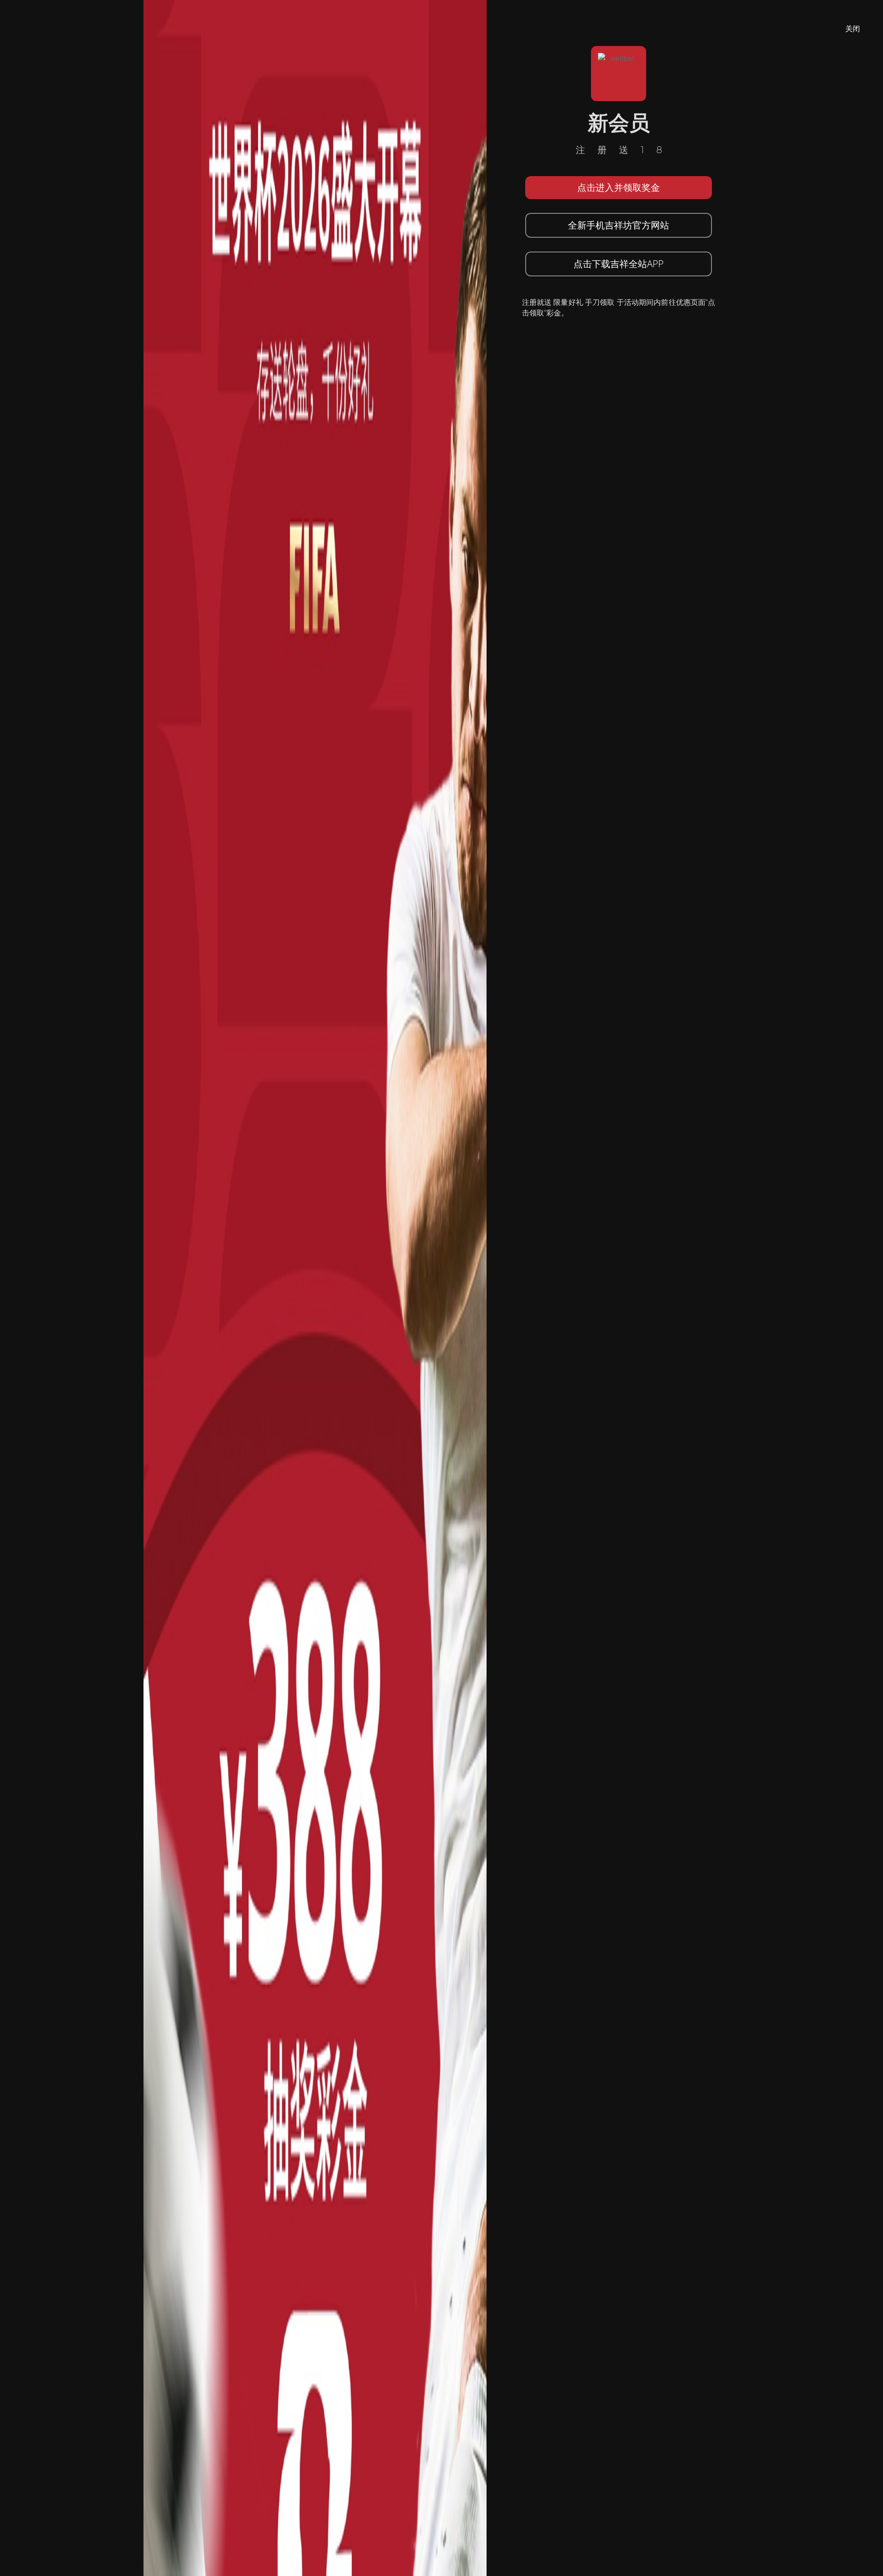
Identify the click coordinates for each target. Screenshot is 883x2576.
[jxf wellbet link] (315, 1287)
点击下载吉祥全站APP (619, 264)
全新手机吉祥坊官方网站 (619, 225)
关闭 (853, 29)
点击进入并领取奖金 (619, 187)
